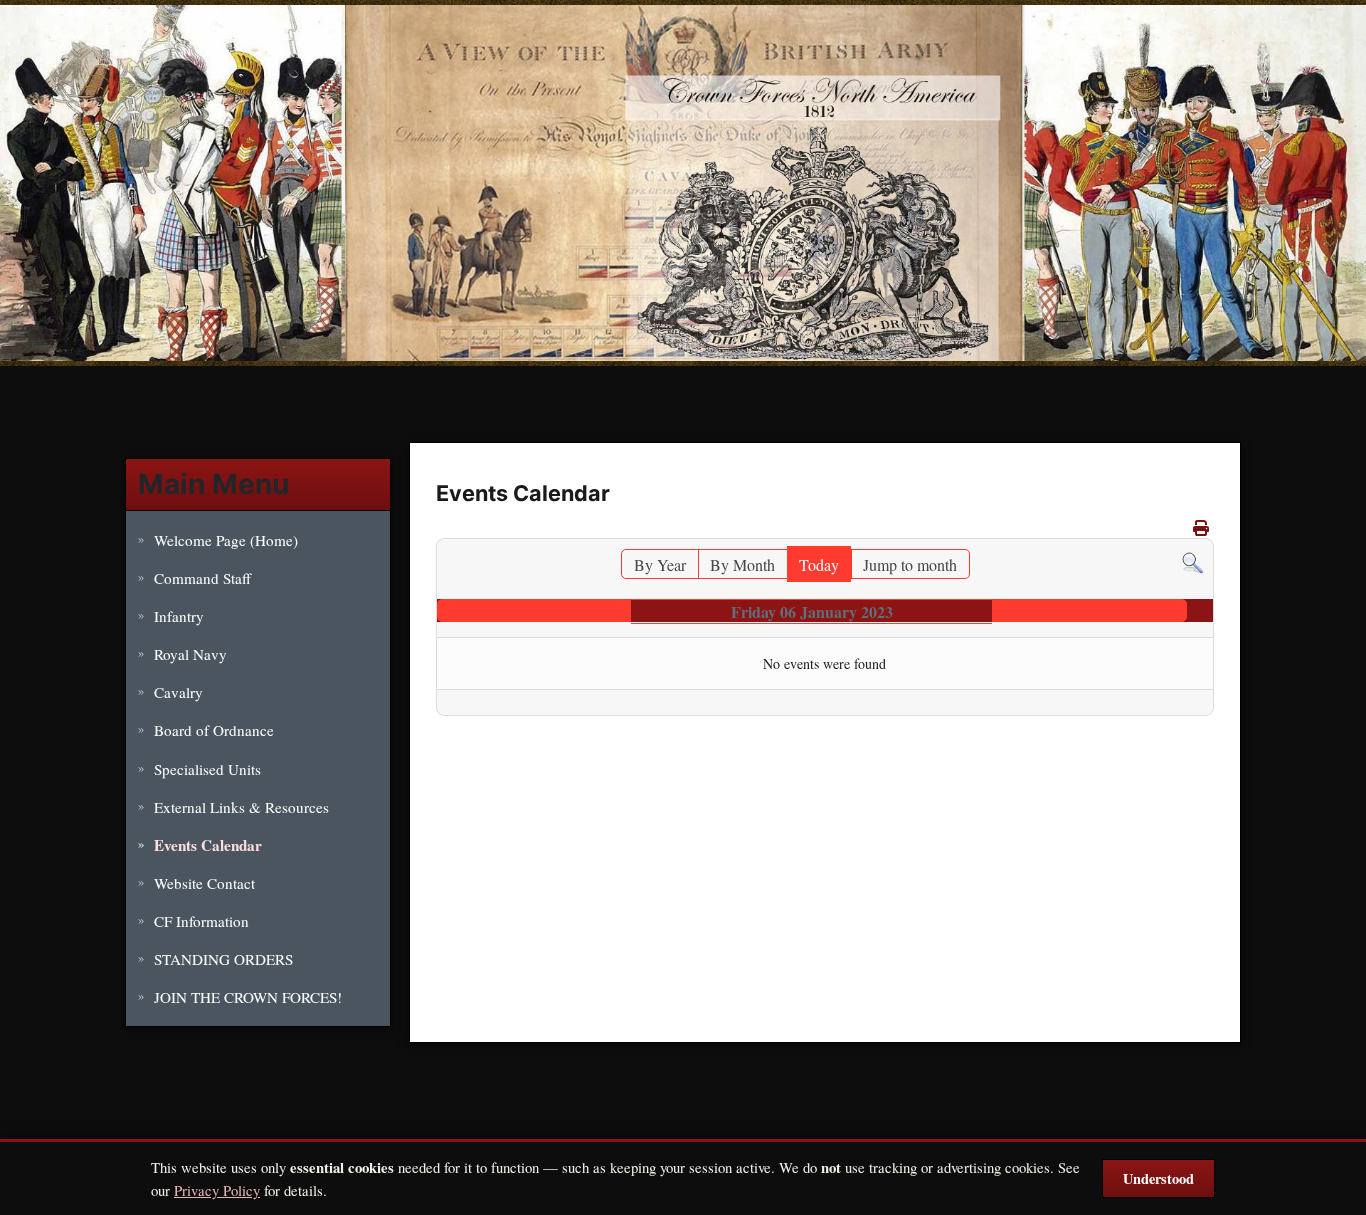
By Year (660, 564)
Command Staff (202, 578)
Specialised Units (207, 769)
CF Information (201, 921)
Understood (1158, 1178)
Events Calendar (208, 845)
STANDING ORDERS (223, 959)
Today (819, 564)
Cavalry (178, 692)
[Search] (1192, 560)
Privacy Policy (217, 1190)
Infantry (179, 616)
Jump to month (910, 564)
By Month (742, 564)
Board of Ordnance (214, 730)
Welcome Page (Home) (226, 540)
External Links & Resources (241, 807)
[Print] (1201, 527)
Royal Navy (190, 654)
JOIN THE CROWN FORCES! (248, 997)
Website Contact (204, 883)
